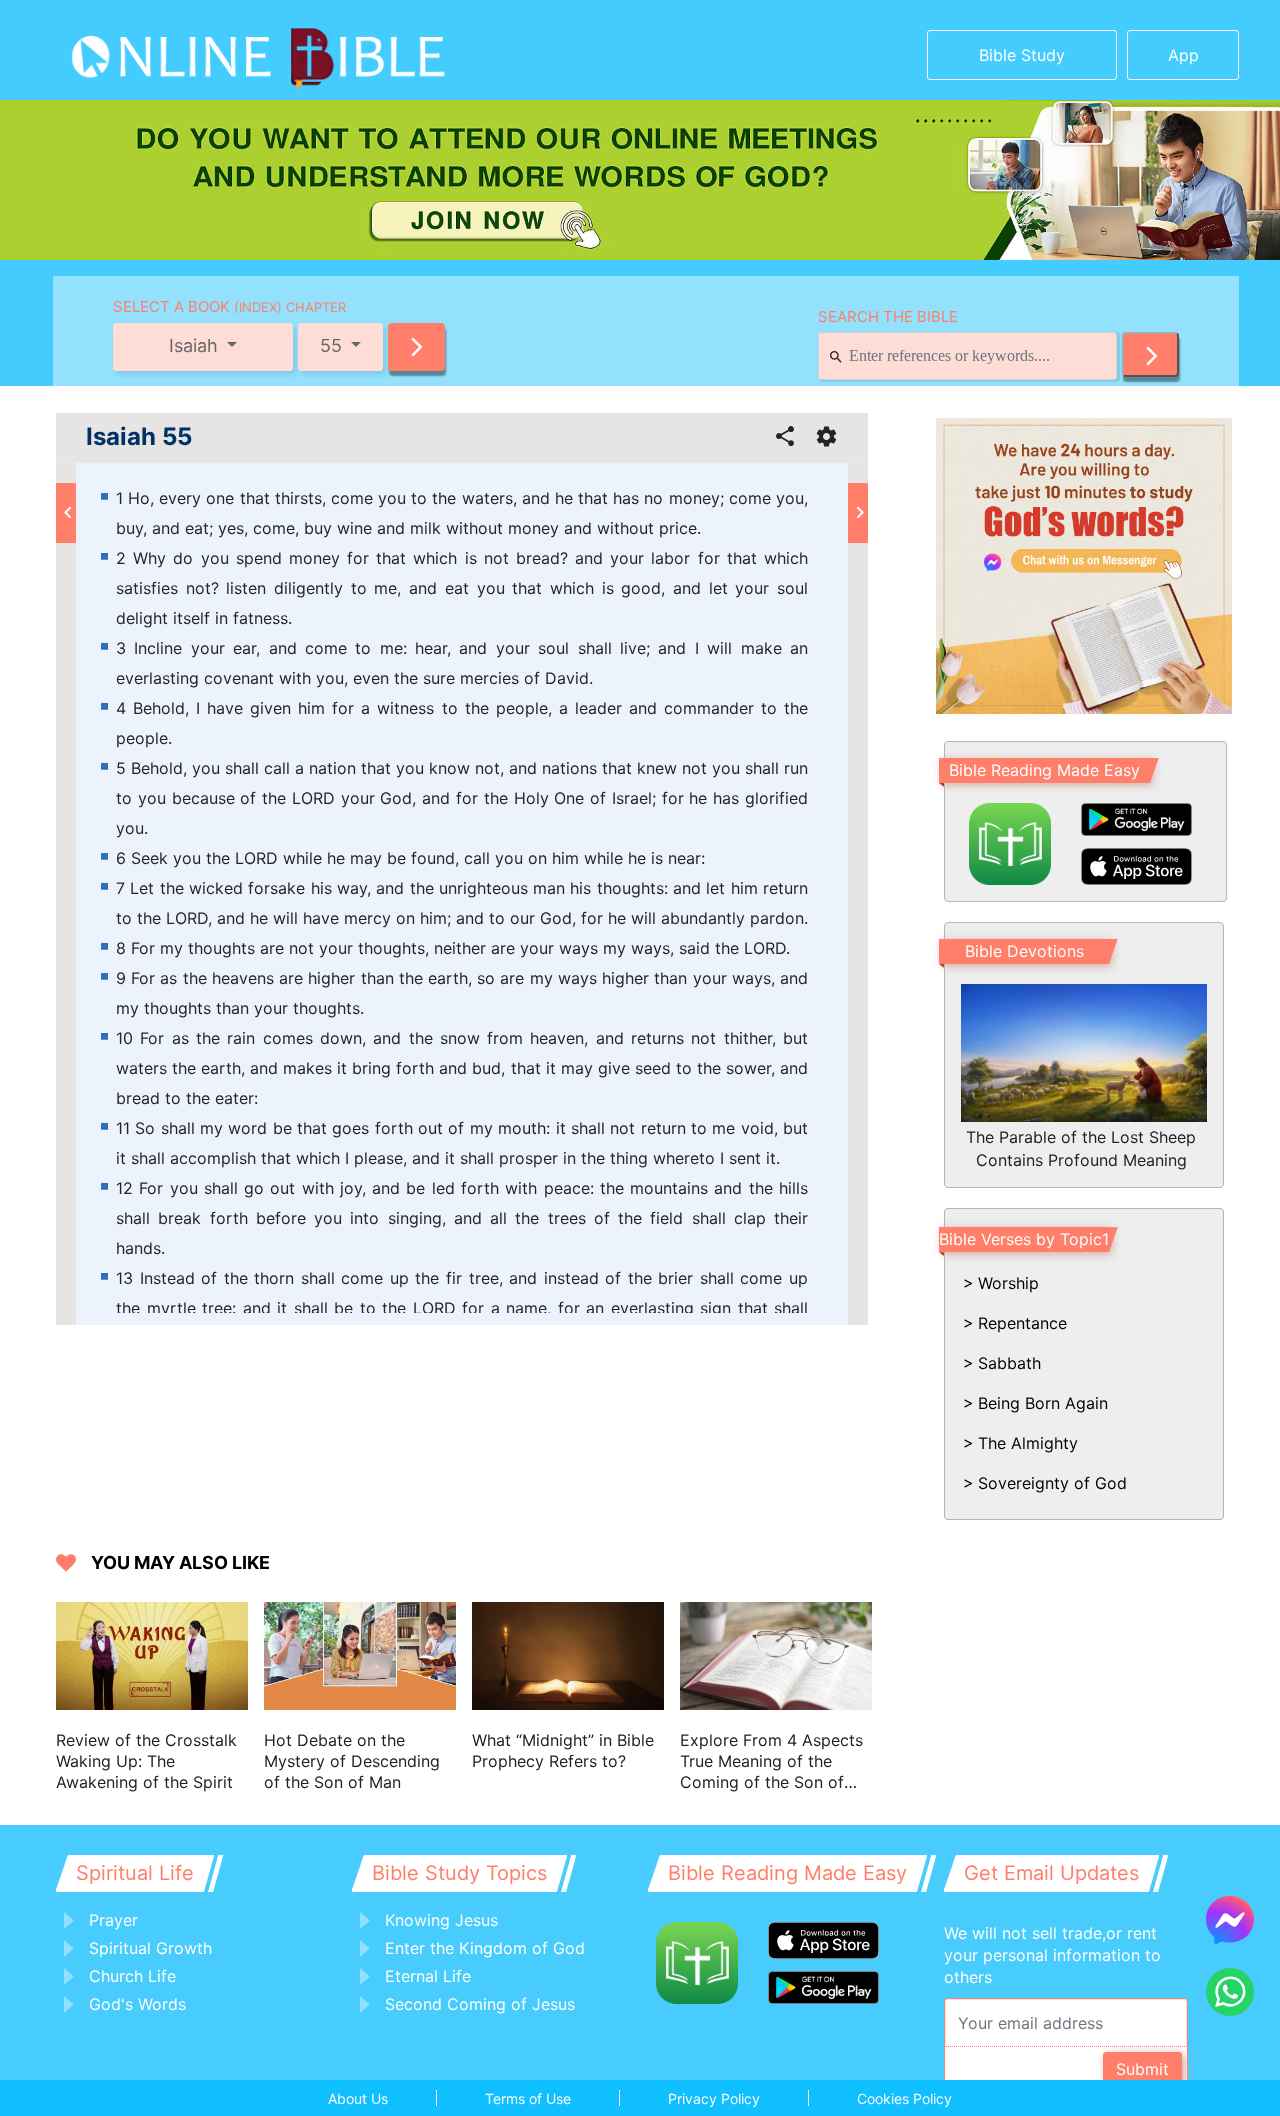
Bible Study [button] (1022, 55)
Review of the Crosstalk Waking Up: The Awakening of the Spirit (146, 1761)
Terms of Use (528, 2098)
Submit (1142, 2069)
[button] (416, 347)
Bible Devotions (1024, 951)
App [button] (1183, 55)
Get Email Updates (1051, 1873)
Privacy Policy (714, 2098)
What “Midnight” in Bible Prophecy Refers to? (563, 1750)
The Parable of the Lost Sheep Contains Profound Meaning (1081, 1148)
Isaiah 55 (139, 437)
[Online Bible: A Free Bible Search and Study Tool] (195, 50)
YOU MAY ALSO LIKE (180, 1562)
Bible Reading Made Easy (1044, 770)
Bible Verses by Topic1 (1024, 1239)
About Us (358, 2098)
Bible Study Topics (459, 1873)
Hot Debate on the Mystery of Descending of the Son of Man (352, 1761)
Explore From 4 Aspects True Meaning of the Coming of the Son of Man (771, 1761)
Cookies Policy (904, 2098)
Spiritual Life (135, 1873)
